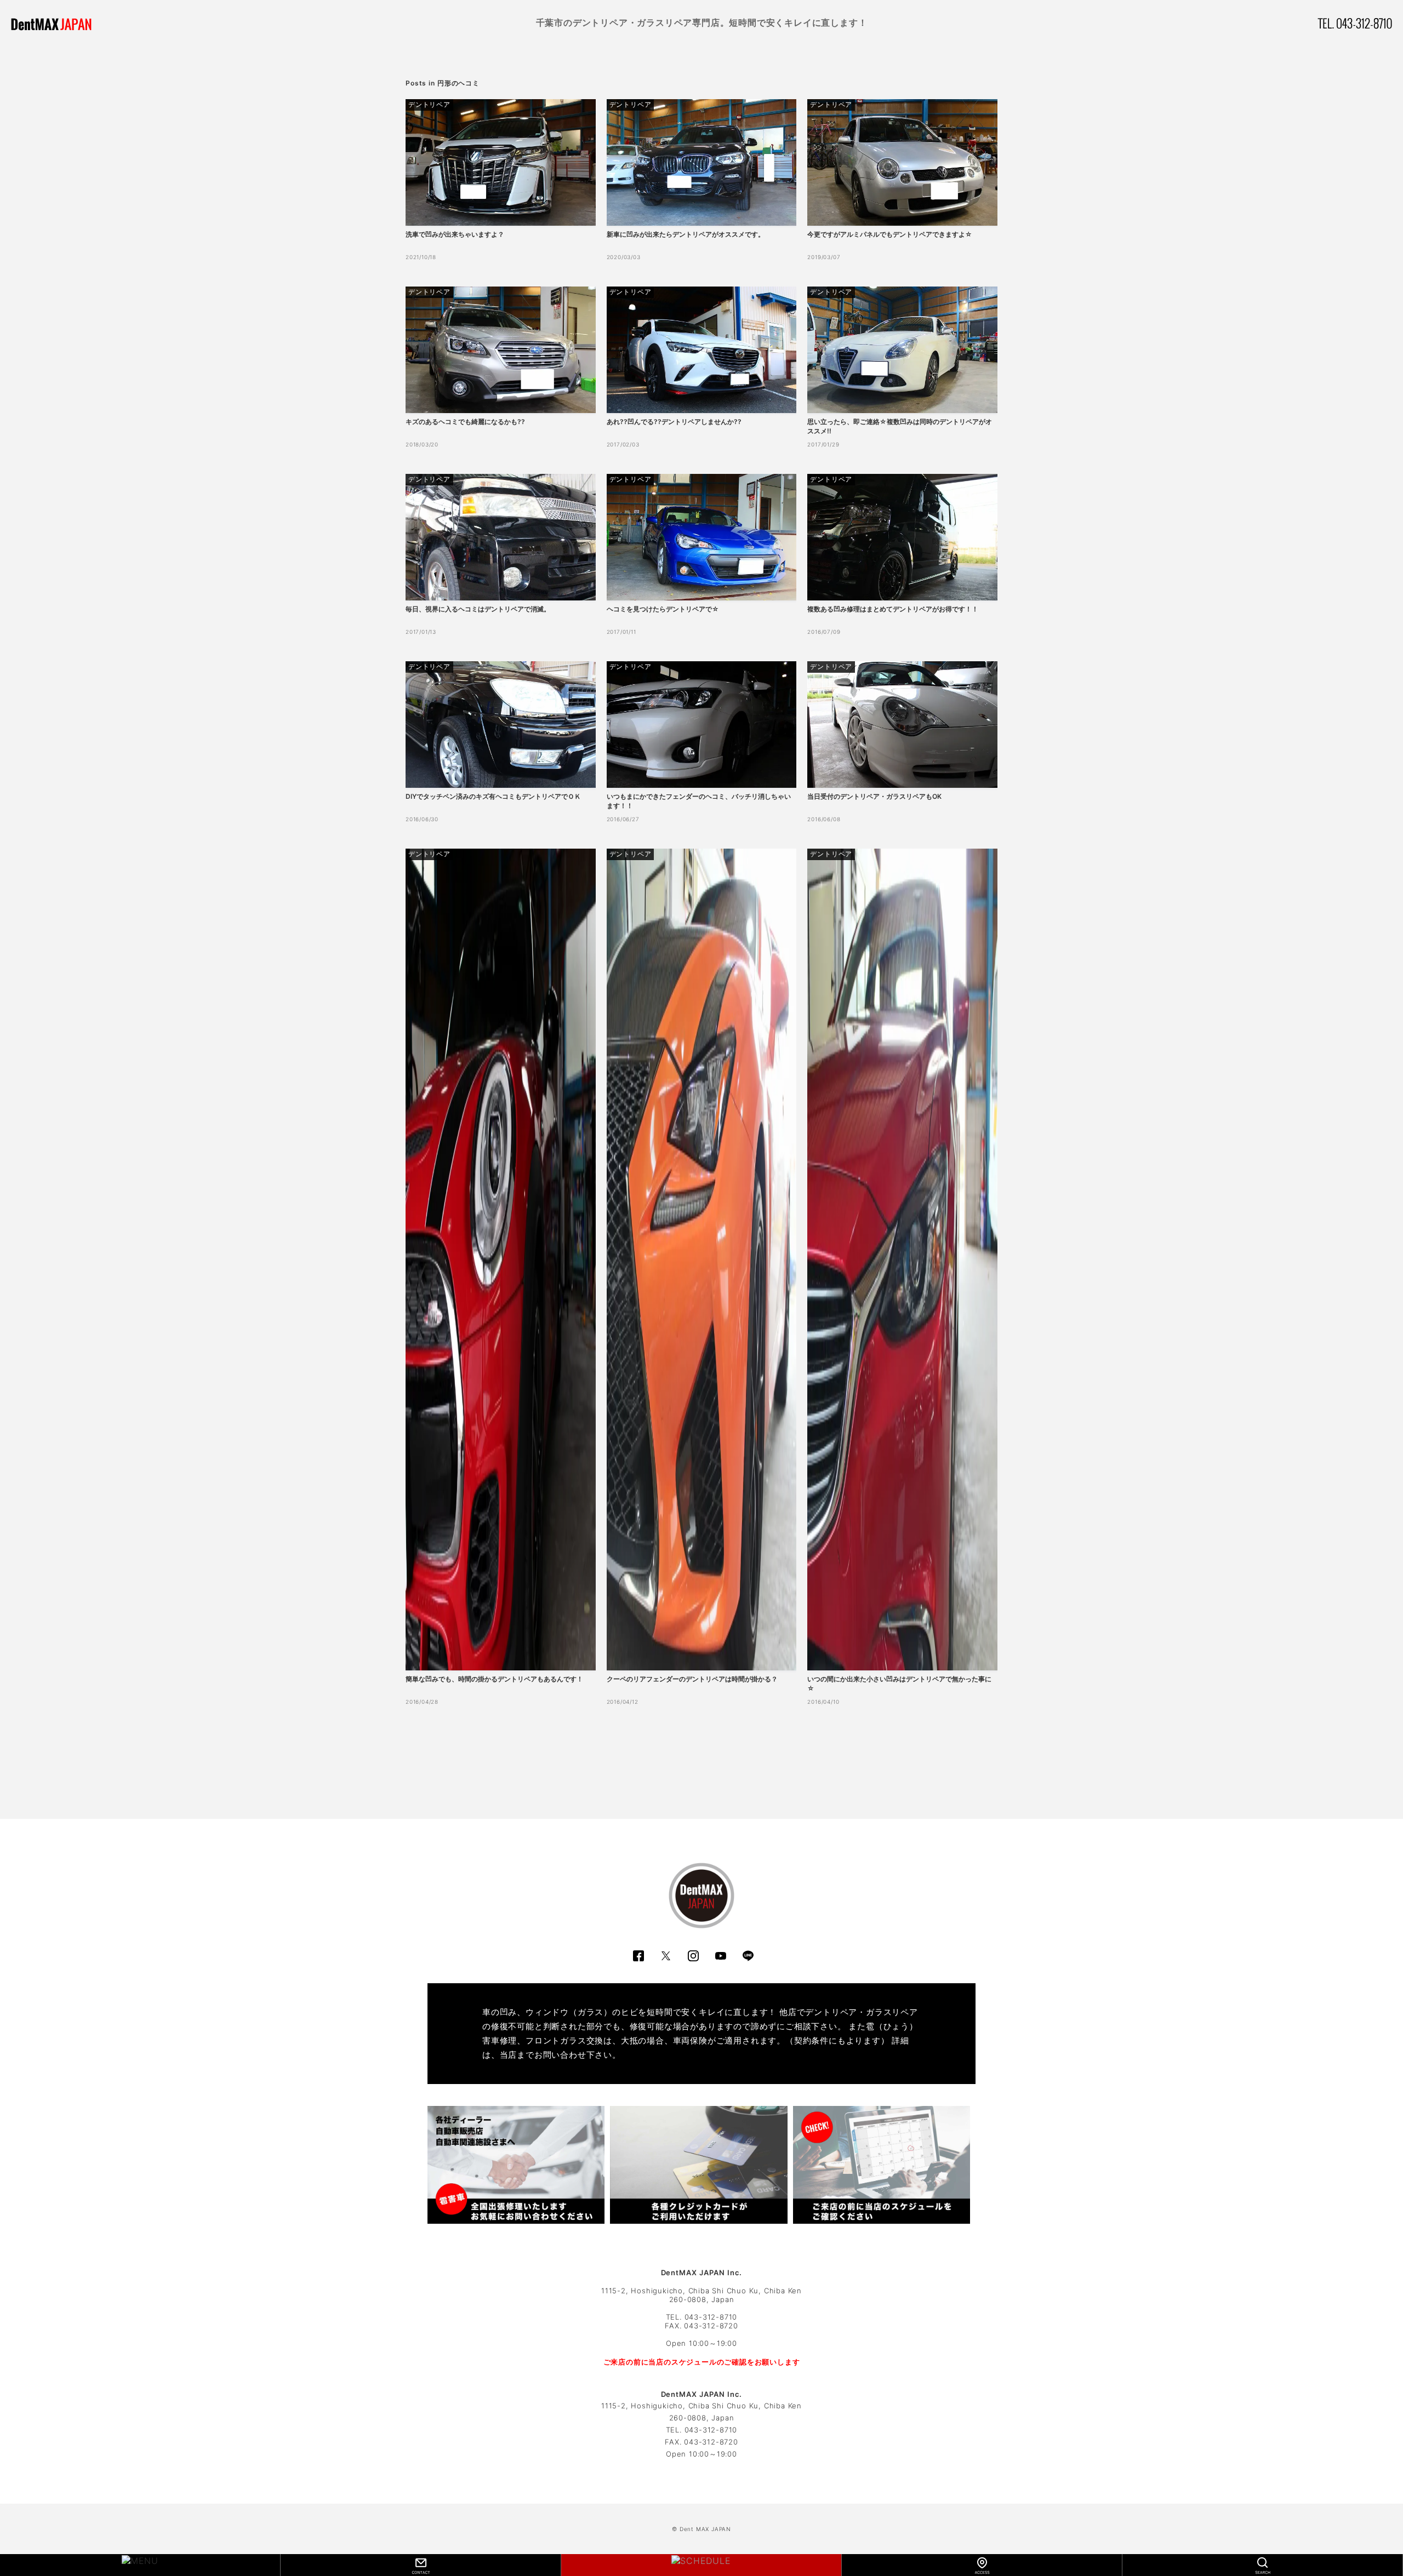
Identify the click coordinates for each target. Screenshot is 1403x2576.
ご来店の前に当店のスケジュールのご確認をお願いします (702, 2362)
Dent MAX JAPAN (705, 2529)
